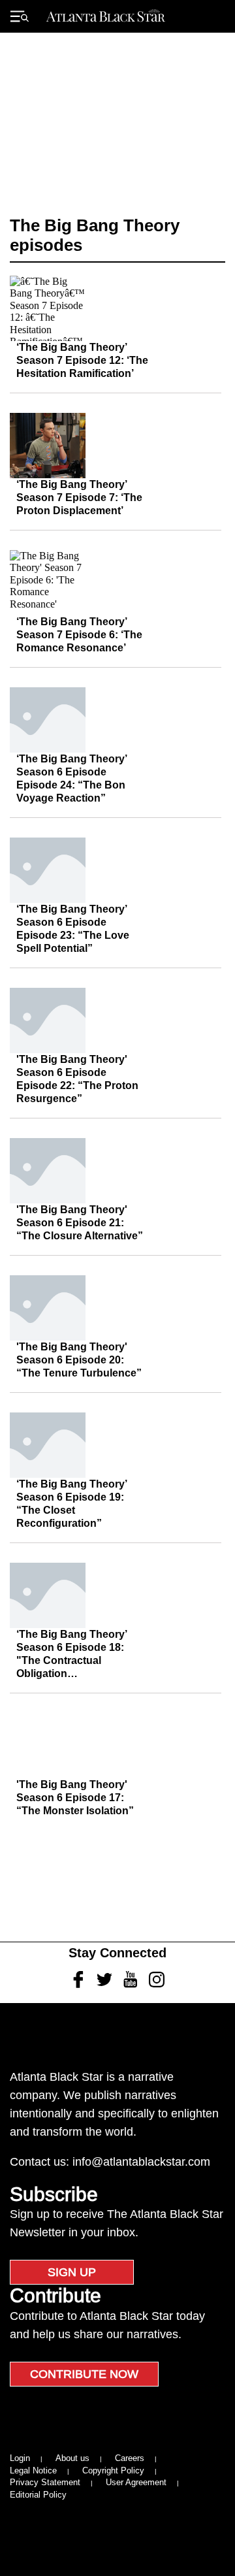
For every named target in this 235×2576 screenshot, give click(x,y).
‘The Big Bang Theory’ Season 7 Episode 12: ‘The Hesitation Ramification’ (82, 360)
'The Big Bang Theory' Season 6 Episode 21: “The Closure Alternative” (80, 1223)
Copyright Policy (113, 2470)
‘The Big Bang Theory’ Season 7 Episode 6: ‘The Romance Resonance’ (79, 635)
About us (72, 2458)
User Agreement (136, 2482)
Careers (130, 2458)
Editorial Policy (38, 2495)
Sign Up (72, 2272)
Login (20, 2458)
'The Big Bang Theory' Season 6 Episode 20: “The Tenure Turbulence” (79, 1360)
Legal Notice (33, 2470)
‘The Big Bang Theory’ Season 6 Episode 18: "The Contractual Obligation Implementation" (71, 1660)
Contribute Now (84, 2374)
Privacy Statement (45, 2482)
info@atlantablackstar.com (141, 2162)
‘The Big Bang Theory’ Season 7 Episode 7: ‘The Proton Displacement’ (79, 497)
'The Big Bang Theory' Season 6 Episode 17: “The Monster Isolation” (75, 1798)
